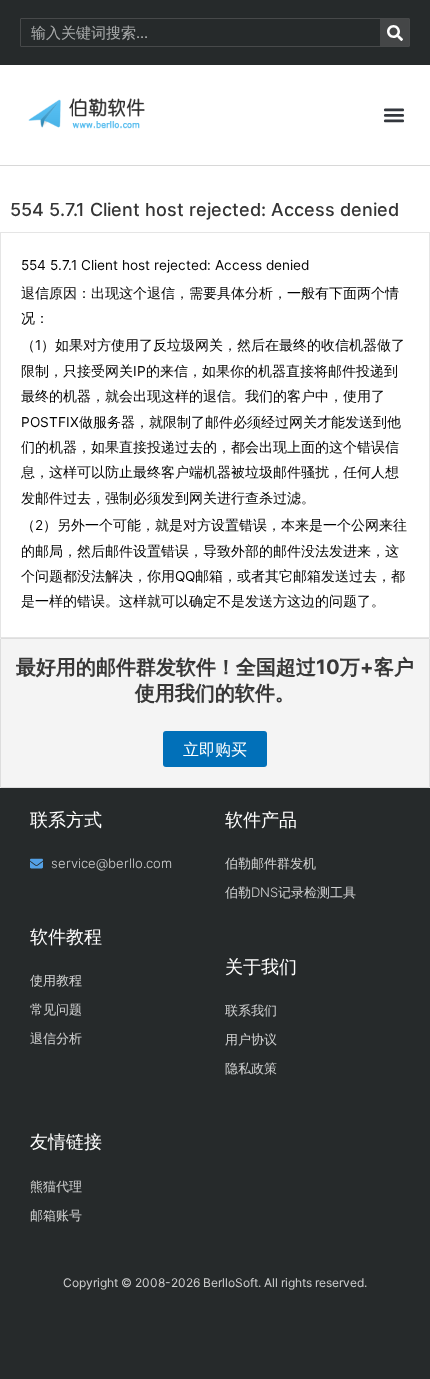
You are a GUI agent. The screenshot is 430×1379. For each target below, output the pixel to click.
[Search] (394, 32)
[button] (393, 115)
